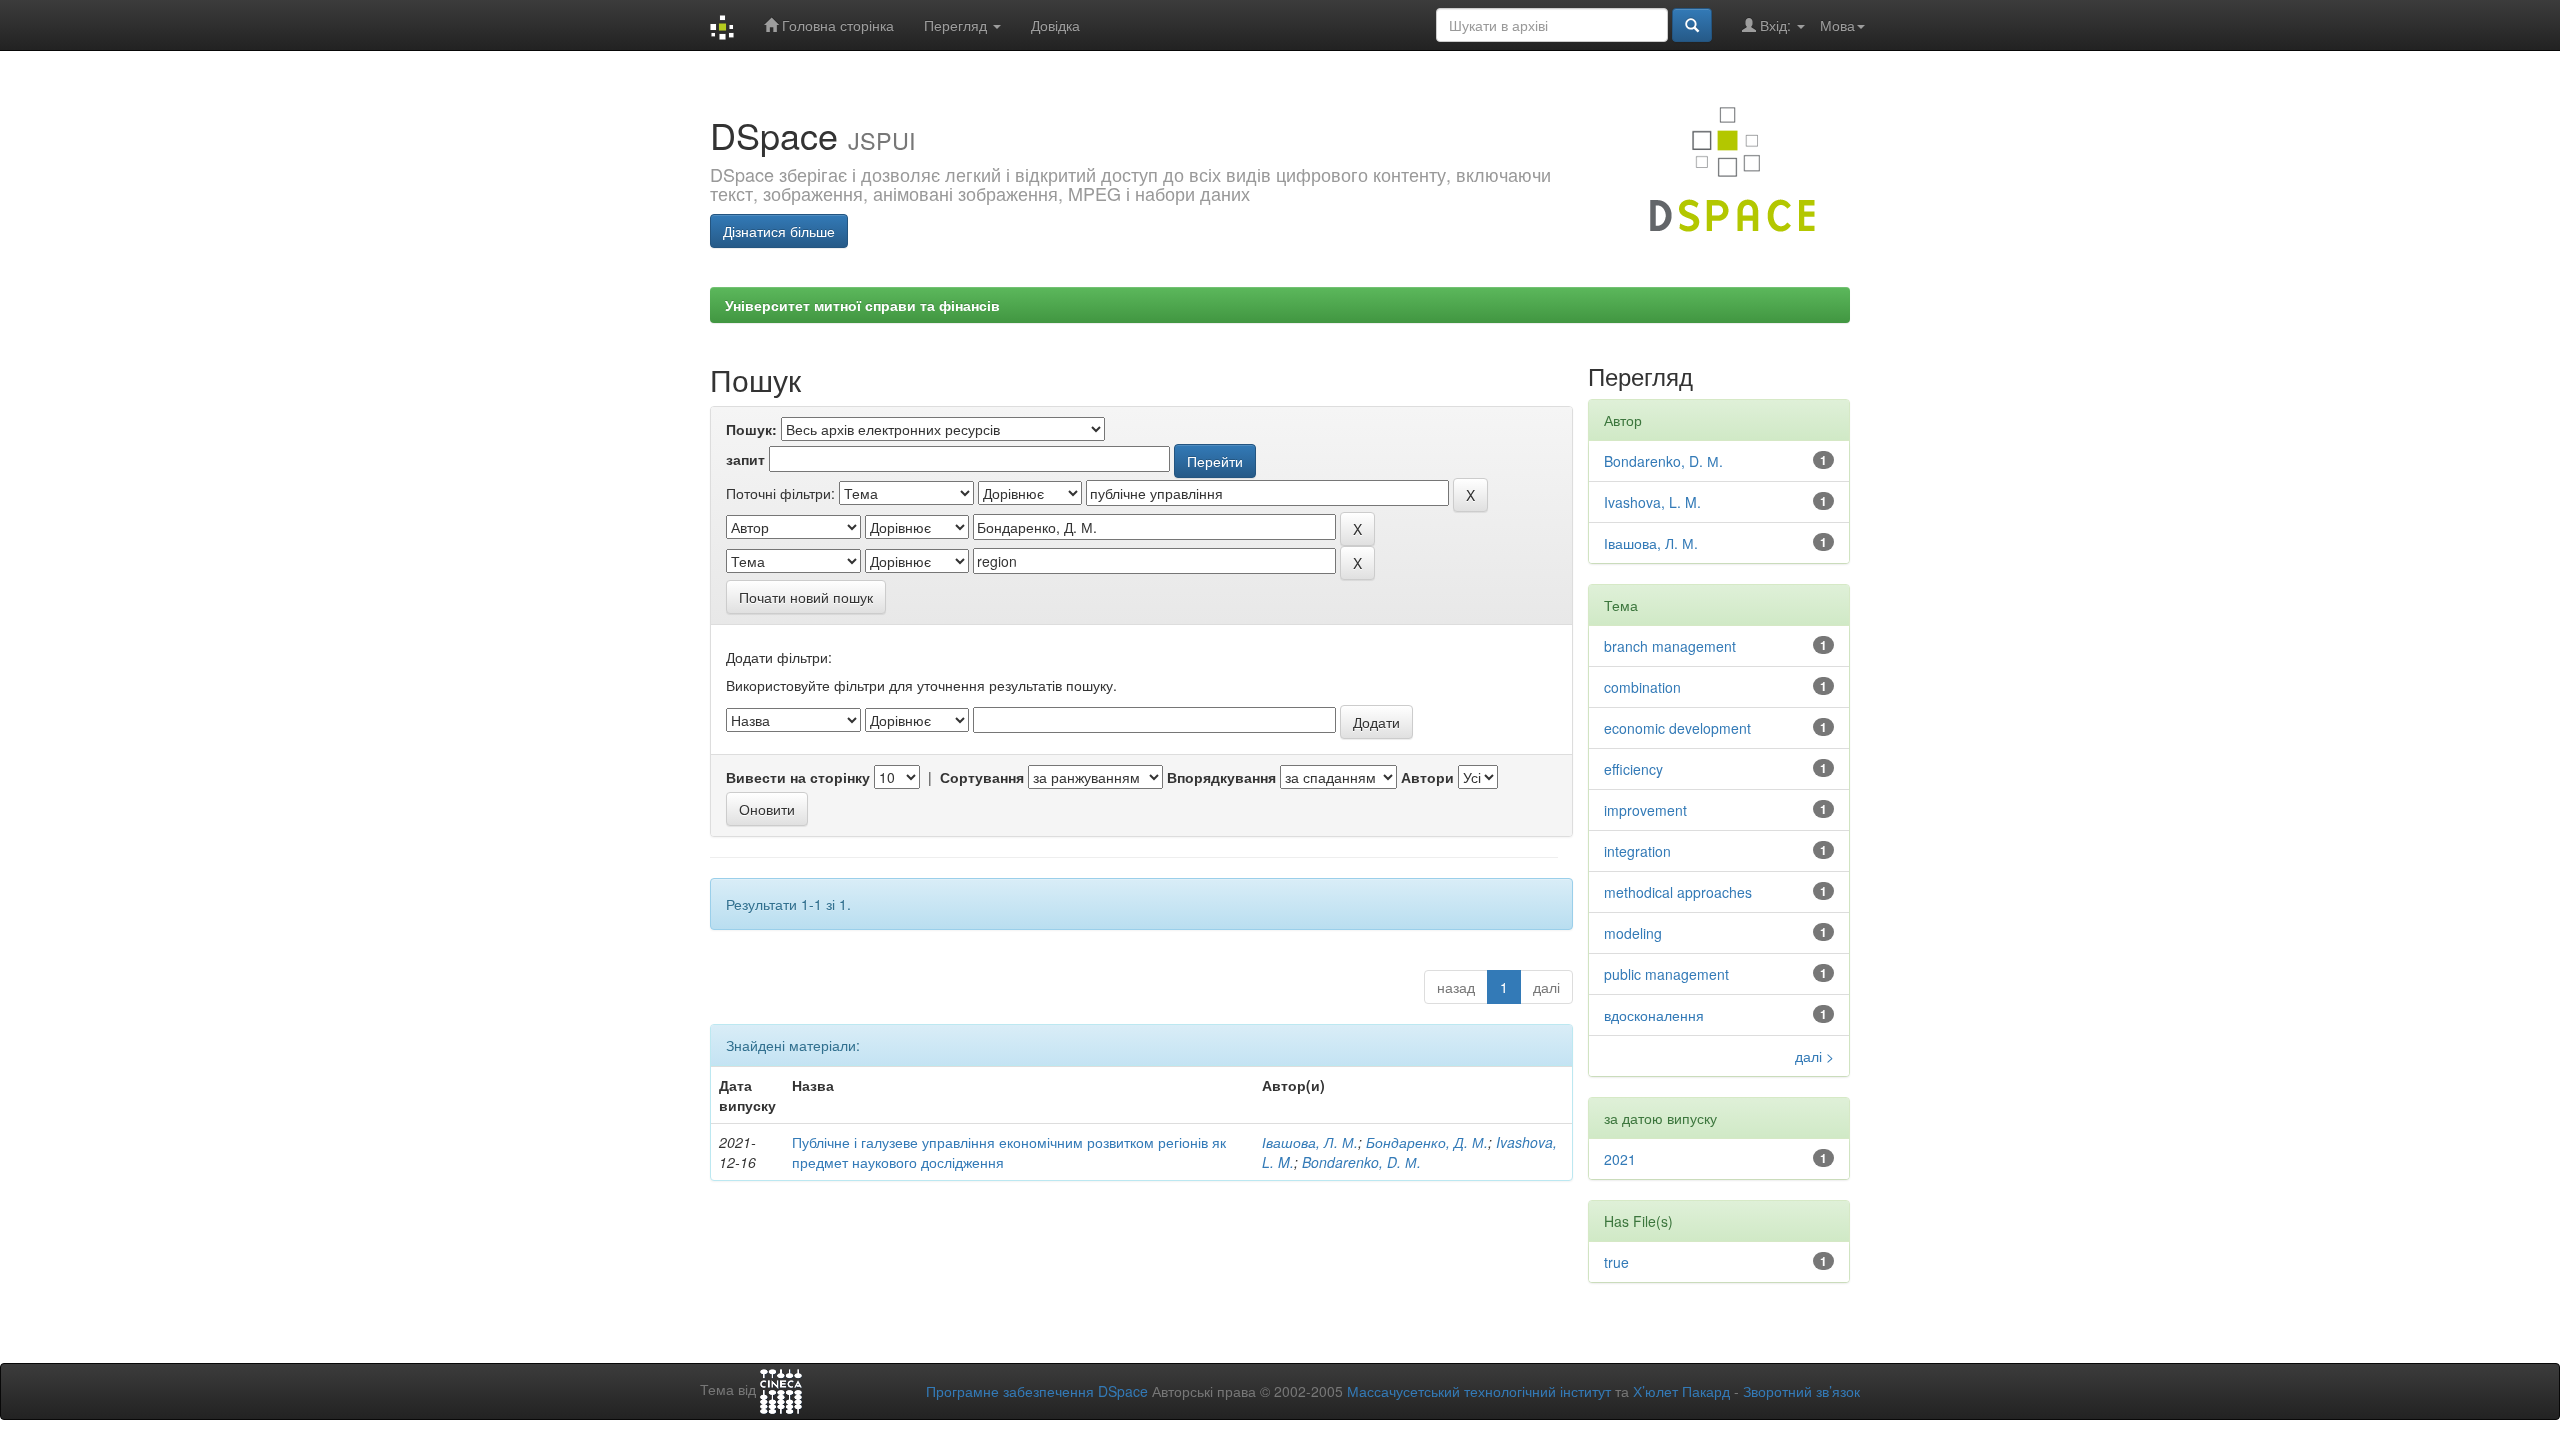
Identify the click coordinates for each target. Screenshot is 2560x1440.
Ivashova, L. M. (1652, 502)
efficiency (1633, 769)
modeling (1633, 933)
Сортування (982, 777)
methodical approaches (1678, 892)
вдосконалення (1654, 1015)
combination (1642, 687)
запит (745, 459)
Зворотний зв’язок (1801, 1391)
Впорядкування (1221, 777)
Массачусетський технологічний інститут (1479, 1391)
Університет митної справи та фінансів (862, 305)
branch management (1670, 646)
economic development (1677, 728)
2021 (1620, 1159)
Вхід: (1775, 25)
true (1616, 1262)
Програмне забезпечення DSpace (1037, 1391)
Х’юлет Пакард (1681, 1391)
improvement (1645, 810)
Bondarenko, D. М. (1361, 1162)
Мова (1837, 25)
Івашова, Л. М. (1310, 1142)
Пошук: (751, 429)
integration (1637, 851)
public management (1666, 974)
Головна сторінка (836, 25)
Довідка (1055, 25)
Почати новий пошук (806, 597)
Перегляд (957, 25)
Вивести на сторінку (798, 777)
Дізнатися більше (779, 231)
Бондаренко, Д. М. (1427, 1142)
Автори (1427, 777)
